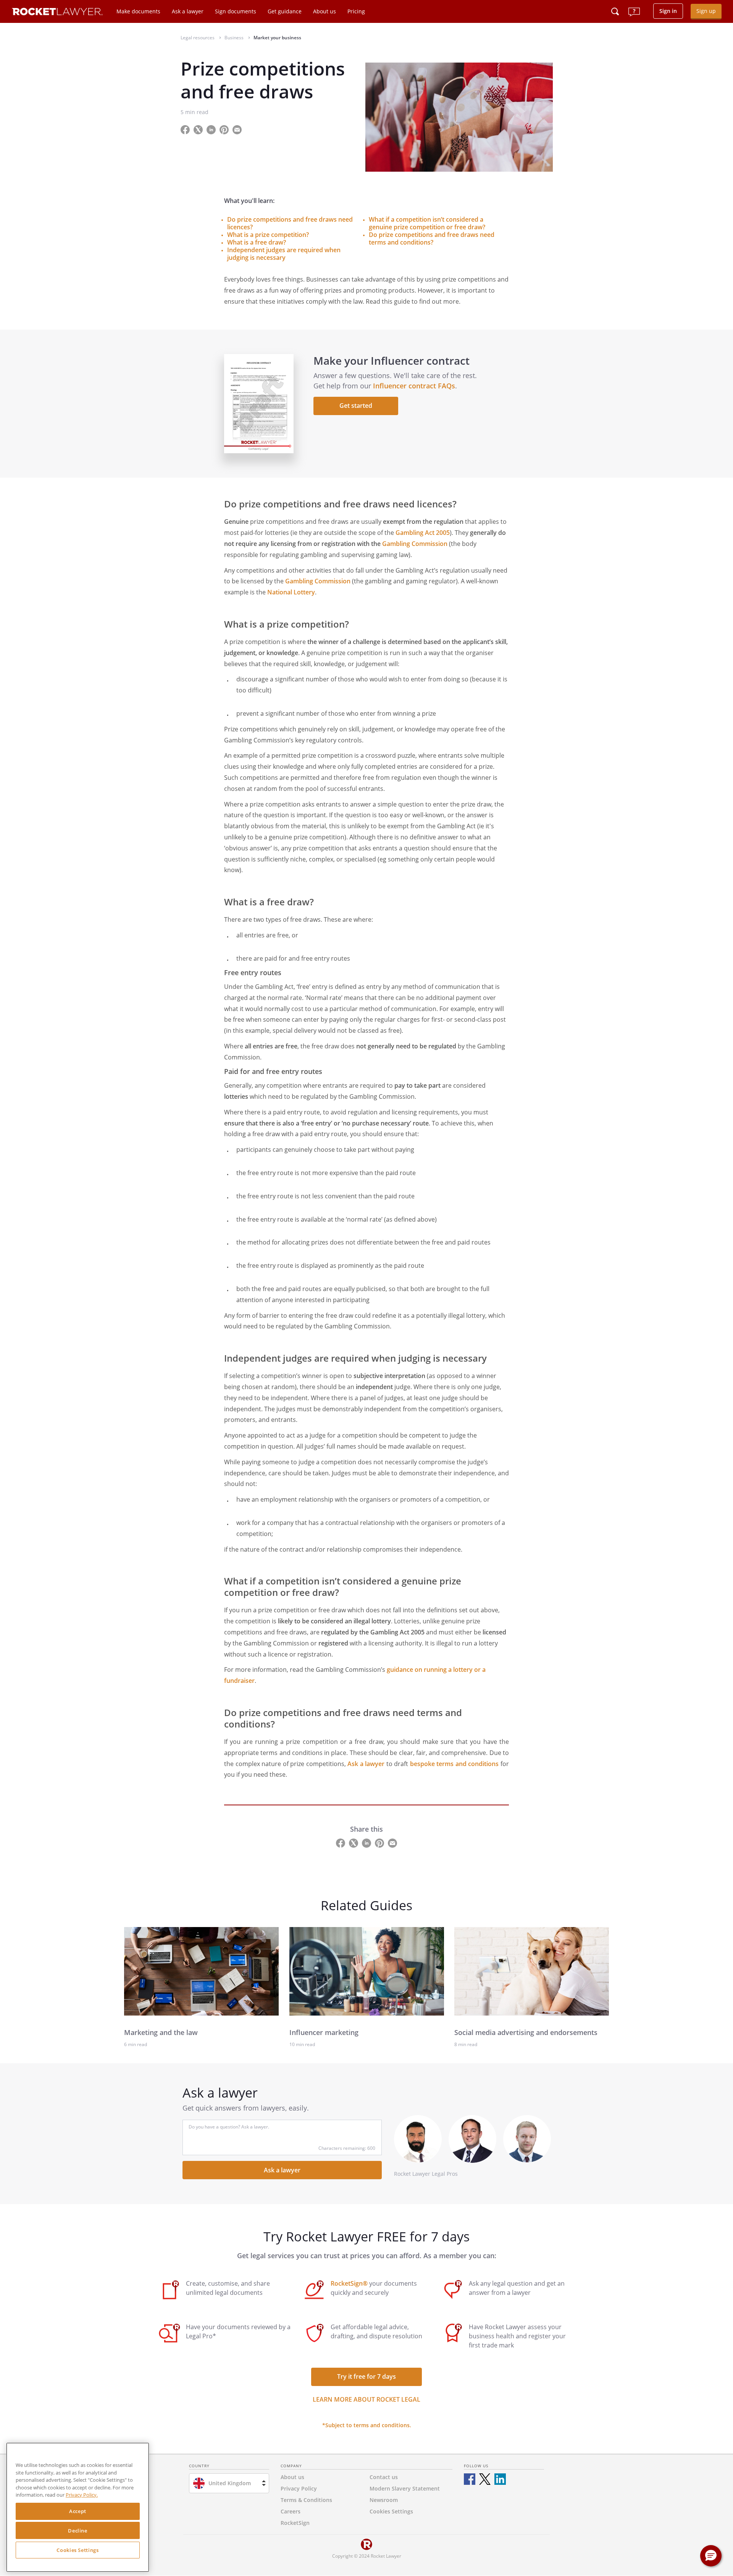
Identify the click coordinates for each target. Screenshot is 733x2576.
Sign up (706, 11)
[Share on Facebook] (186, 129)
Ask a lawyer (188, 11)
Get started (356, 406)
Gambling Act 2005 (423, 533)
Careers (291, 2511)
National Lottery (291, 592)
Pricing (356, 11)
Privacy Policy (299, 2488)
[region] (78, 2507)
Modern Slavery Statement (405, 2488)
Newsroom (384, 2500)
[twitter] (485, 2479)
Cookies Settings (78, 2550)
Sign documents (236, 11)
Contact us (384, 2477)
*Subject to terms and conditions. (367, 2425)
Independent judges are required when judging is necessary (284, 254)
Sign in (668, 11)
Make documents (138, 11)
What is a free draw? (257, 242)
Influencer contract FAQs (414, 386)
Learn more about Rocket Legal (366, 2399)
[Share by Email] (240, 129)
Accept (78, 2512)
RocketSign (295, 2523)
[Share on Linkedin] (212, 129)
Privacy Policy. (82, 2495)
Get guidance (285, 11)
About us (325, 11)
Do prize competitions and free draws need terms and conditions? (432, 238)
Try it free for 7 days (366, 2376)
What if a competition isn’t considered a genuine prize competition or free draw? (427, 223)
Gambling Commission (415, 544)
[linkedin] (500, 2479)
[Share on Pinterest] (225, 129)
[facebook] (470, 2479)
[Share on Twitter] (199, 129)
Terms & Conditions (306, 2500)
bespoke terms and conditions (454, 1764)
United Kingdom (230, 2483)
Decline (78, 2531)
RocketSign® (349, 2283)
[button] (711, 2556)
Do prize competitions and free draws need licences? (290, 223)
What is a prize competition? (268, 235)
